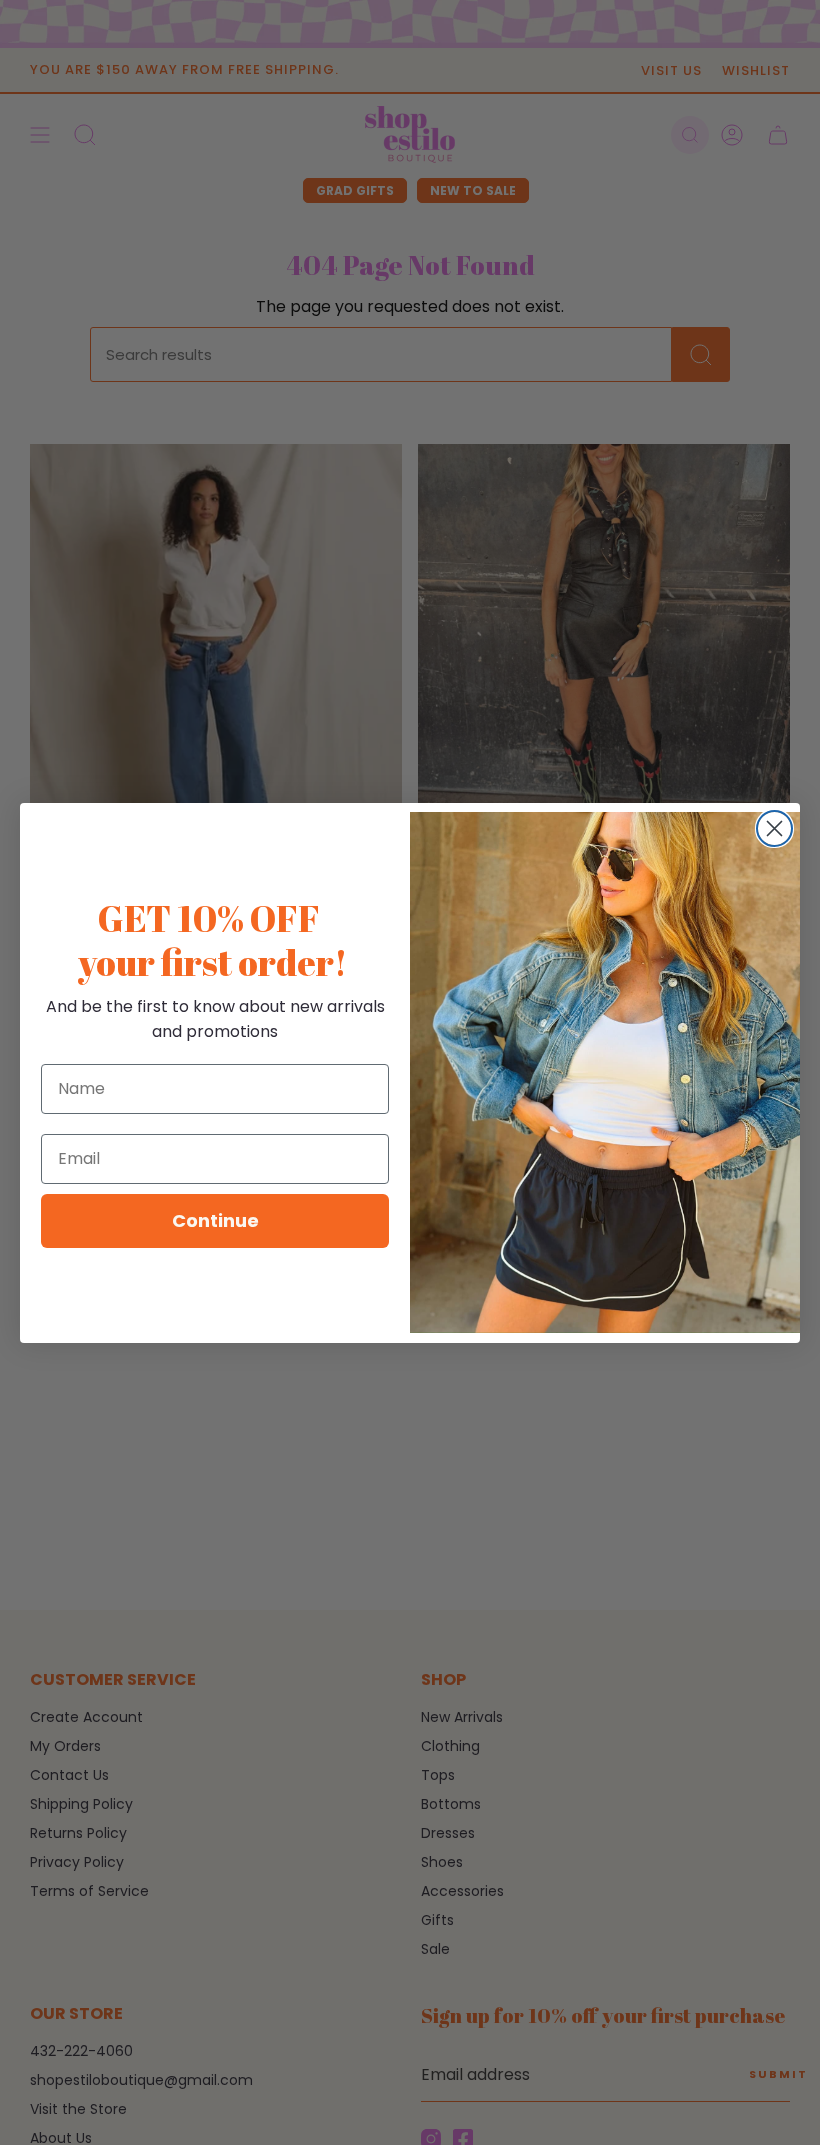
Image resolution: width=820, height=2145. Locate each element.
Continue (215, 1220)
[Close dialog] (774, 828)
